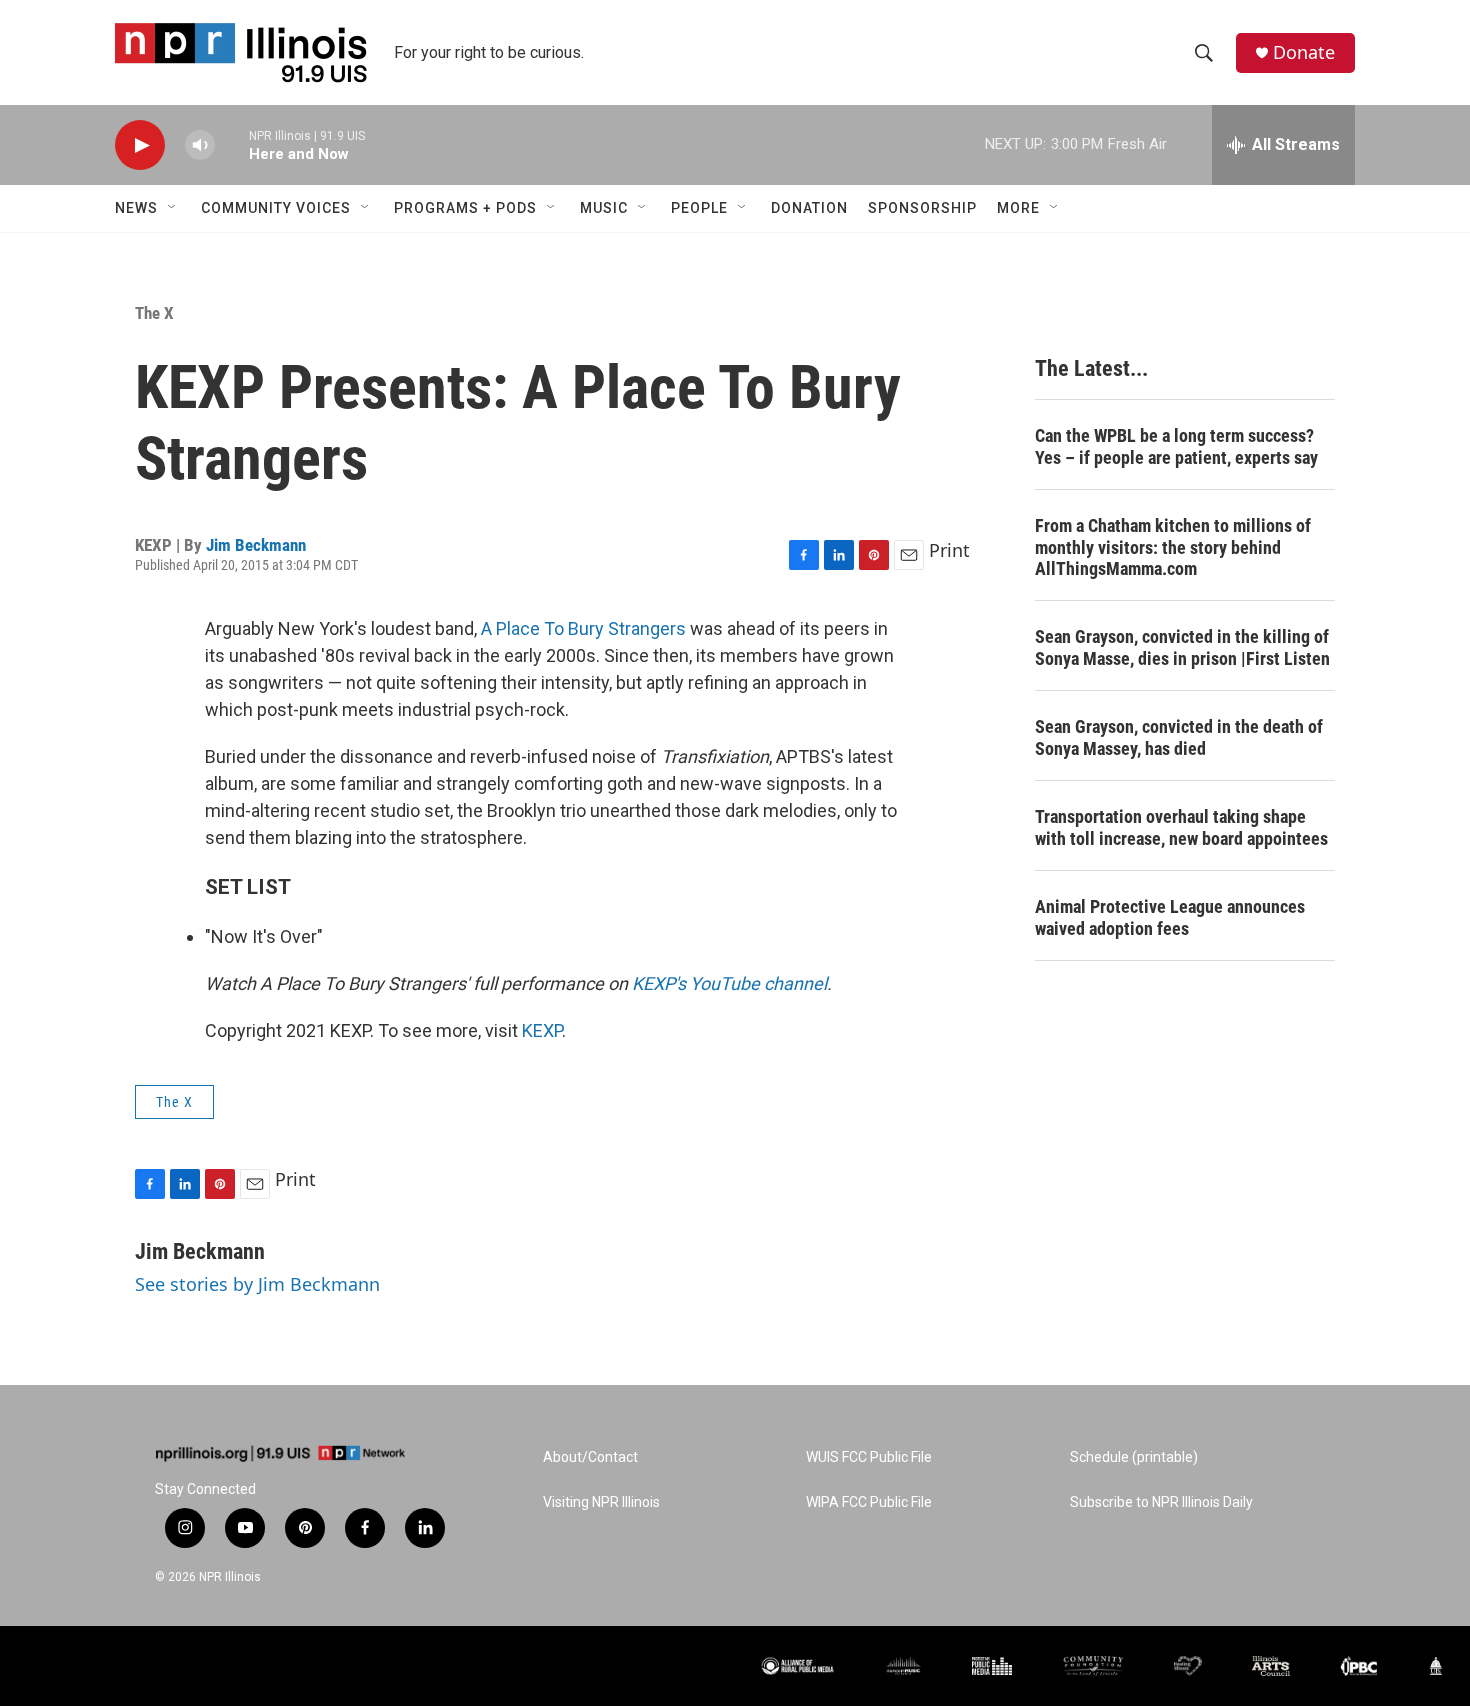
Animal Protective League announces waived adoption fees (1170, 917)
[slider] (232, 144)
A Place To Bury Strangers (583, 628)
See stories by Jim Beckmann (257, 1284)
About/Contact (590, 1457)
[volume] (200, 145)
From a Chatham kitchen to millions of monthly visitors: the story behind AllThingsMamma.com (1173, 547)
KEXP (542, 1030)
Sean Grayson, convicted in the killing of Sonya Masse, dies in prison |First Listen (1182, 647)
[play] (140, 145)
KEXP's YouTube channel (729, 983)
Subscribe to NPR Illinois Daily (1161, 1502)
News (136, 208)
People (699, 208)
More (1018, 208)
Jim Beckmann (256, 545)
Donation (809, 208)
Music (604, 208)
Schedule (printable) (1134, 1457)
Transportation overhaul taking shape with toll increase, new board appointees (1181, 827)
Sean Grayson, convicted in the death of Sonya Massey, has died (1179, 737)
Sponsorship (922, 208)
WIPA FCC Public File (869, 1502)
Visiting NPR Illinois (601, 1502)
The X (154, 313)
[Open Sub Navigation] (173, 208)
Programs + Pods (465, 208)
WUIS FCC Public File (869, 1457)
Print (949, 550)
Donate (1304, 52)
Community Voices (276, 208)
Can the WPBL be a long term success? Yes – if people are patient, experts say (1176, 446)
